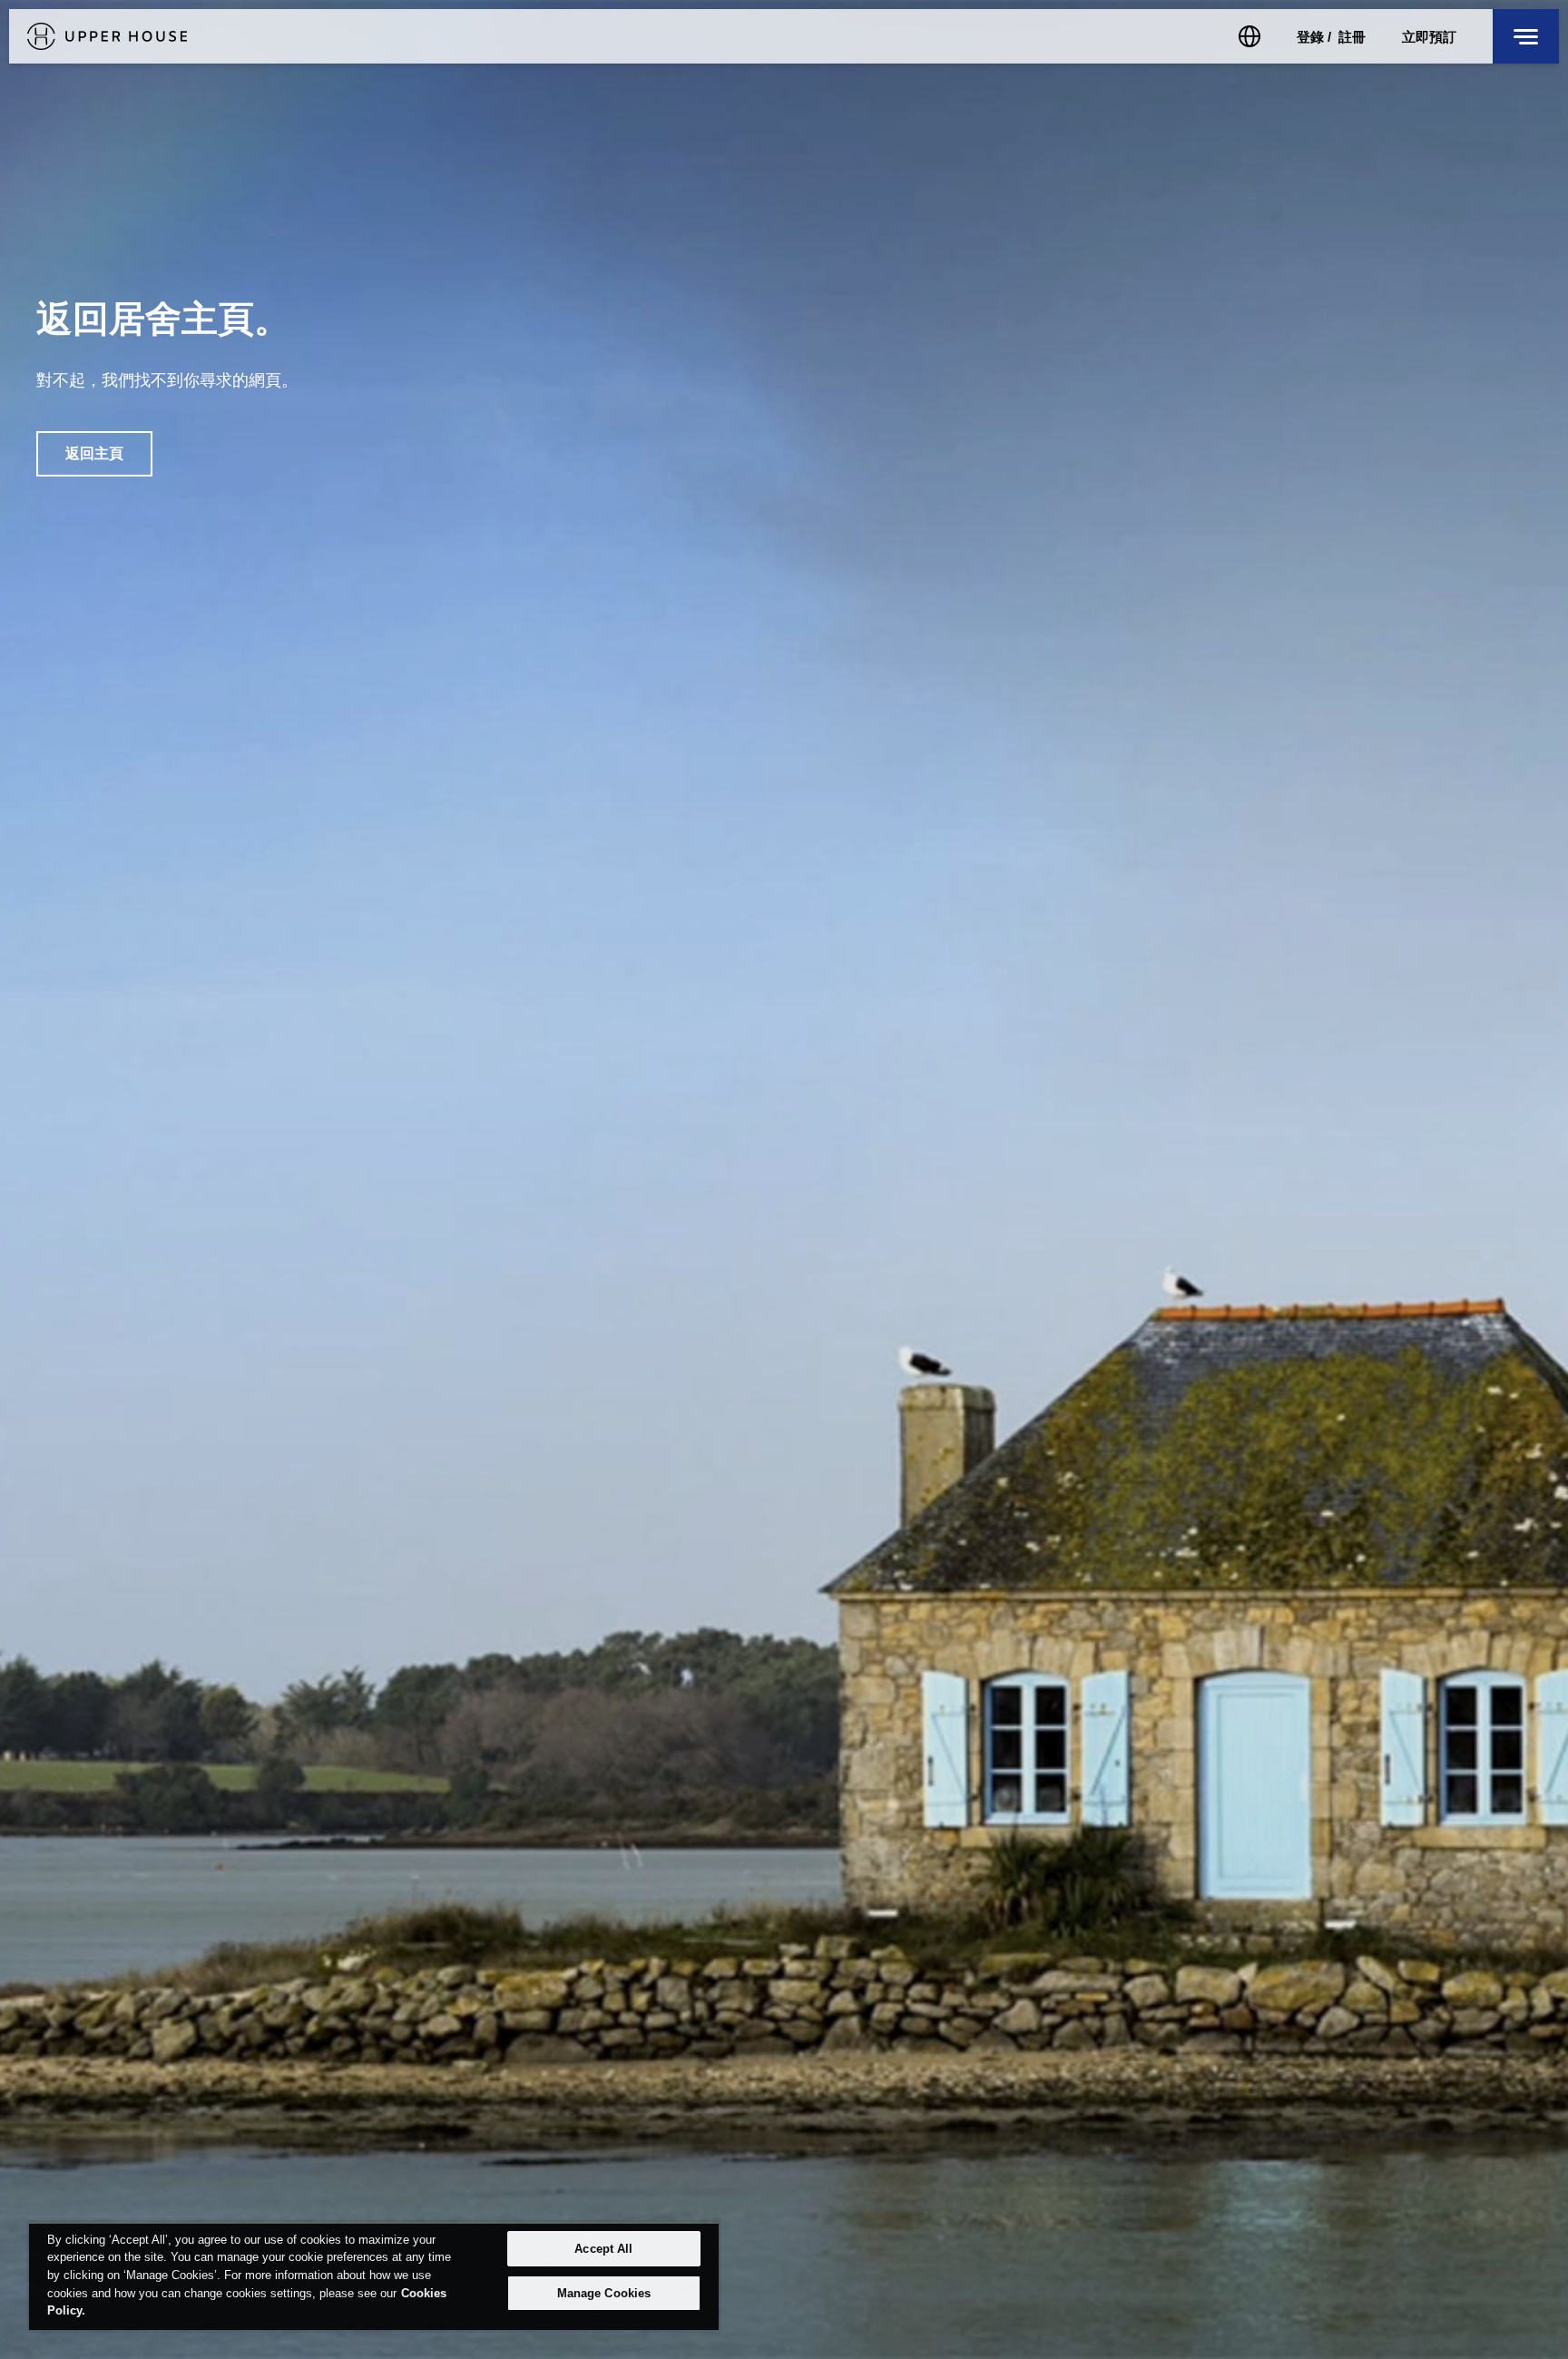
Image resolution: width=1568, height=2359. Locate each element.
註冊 (1352, 37)
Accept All (603, 2249)
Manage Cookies (604, 2293)
